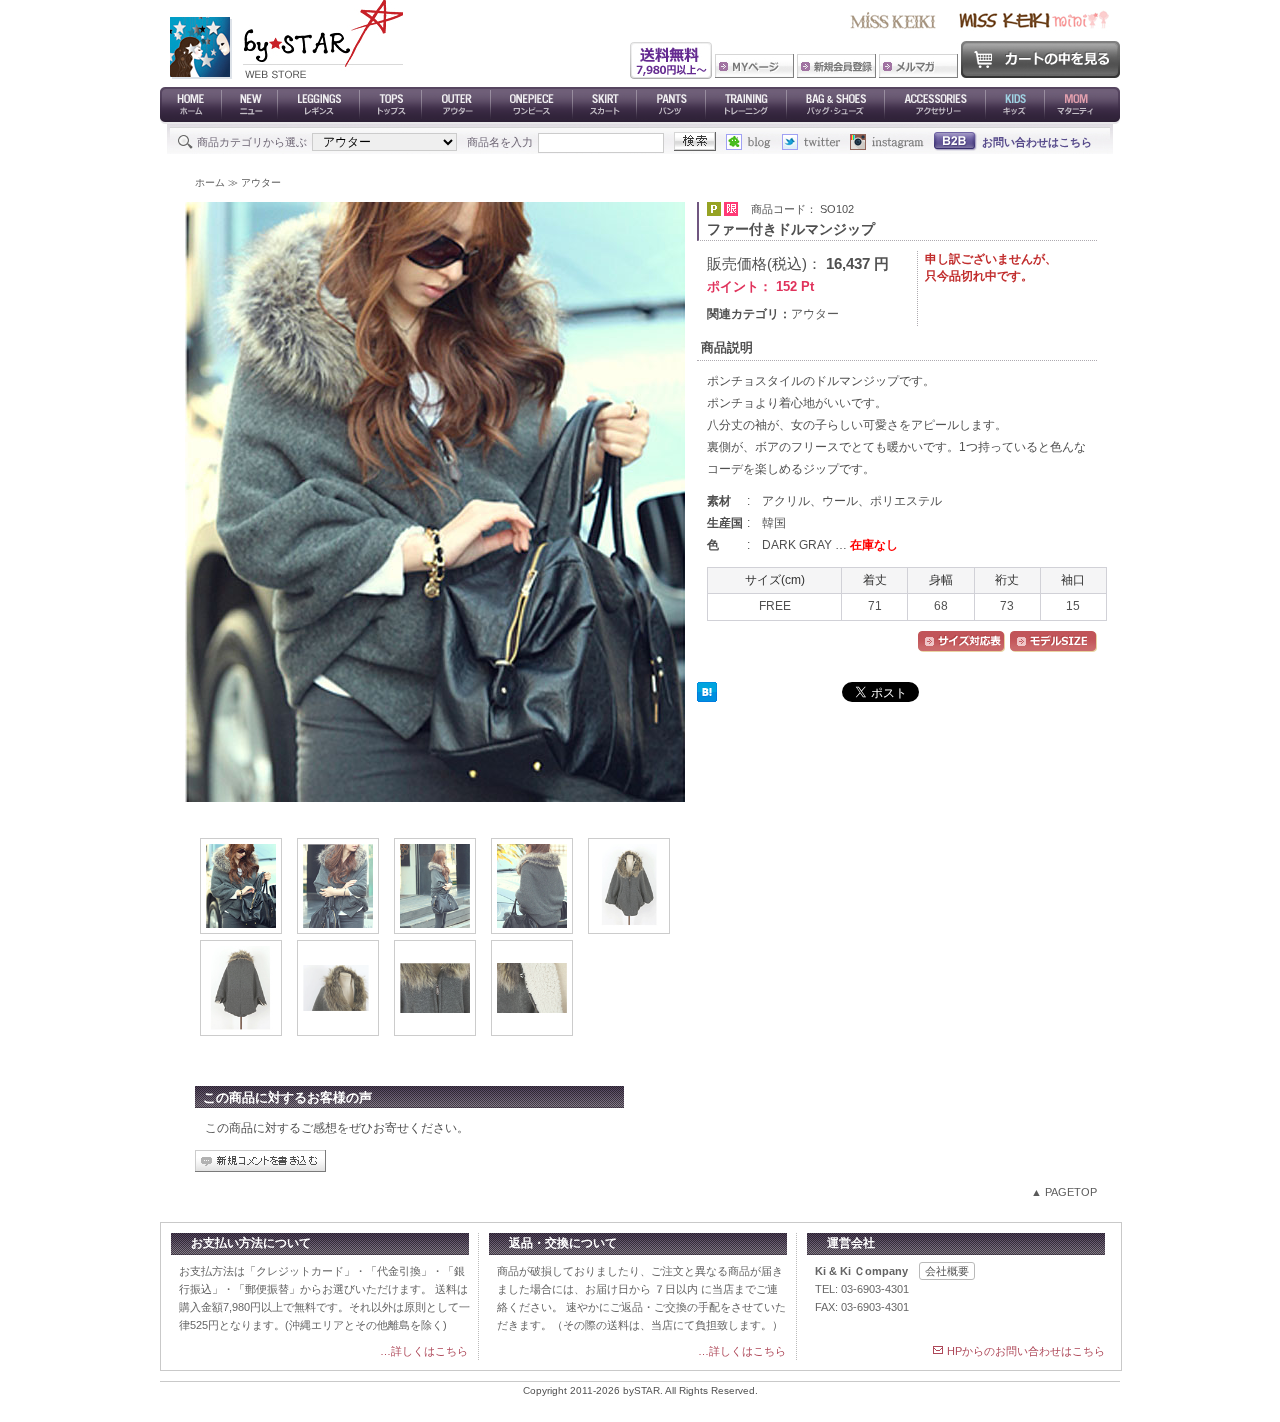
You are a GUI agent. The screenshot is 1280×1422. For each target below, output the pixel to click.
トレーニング (746, 105)
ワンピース (532, 105)
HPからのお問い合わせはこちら (1026, 1351)
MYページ (754, 66)
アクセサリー (935, 105)
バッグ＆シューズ (836, 105)
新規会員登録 (836, 66)
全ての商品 (250, 105)
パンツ (671, 105)
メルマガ (918, 66)
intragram (887, 142)
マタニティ (1082, 105)
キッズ (1015, 105)
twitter (816, 142)
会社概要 (947, 1271)
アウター (456, 105)
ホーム (210, 182)
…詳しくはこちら (424, 1351)
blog (754, 142)
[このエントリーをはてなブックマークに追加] (707, 697)
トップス (391, 105)
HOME (191, 105)
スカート (605, 105)
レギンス (319, 105)
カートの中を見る (1040, 59)
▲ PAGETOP (1064, 1192)
